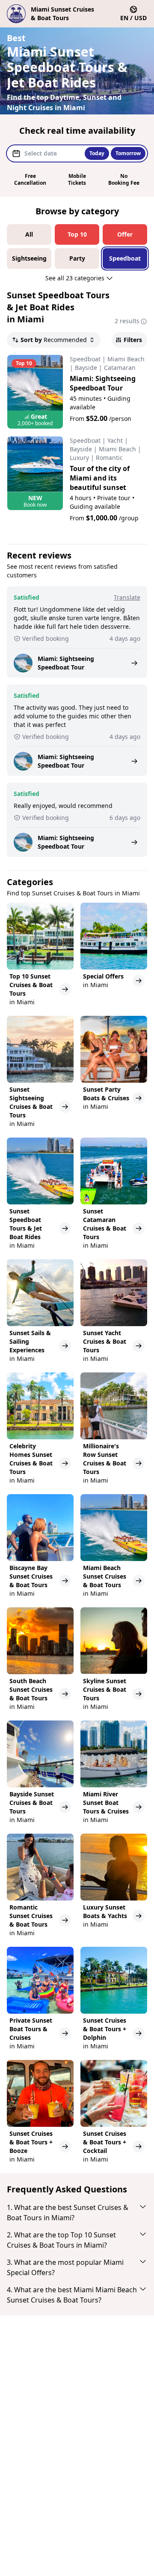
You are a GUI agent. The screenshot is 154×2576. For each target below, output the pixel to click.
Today (97, 153)
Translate (127, 597)
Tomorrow (128, 153)
